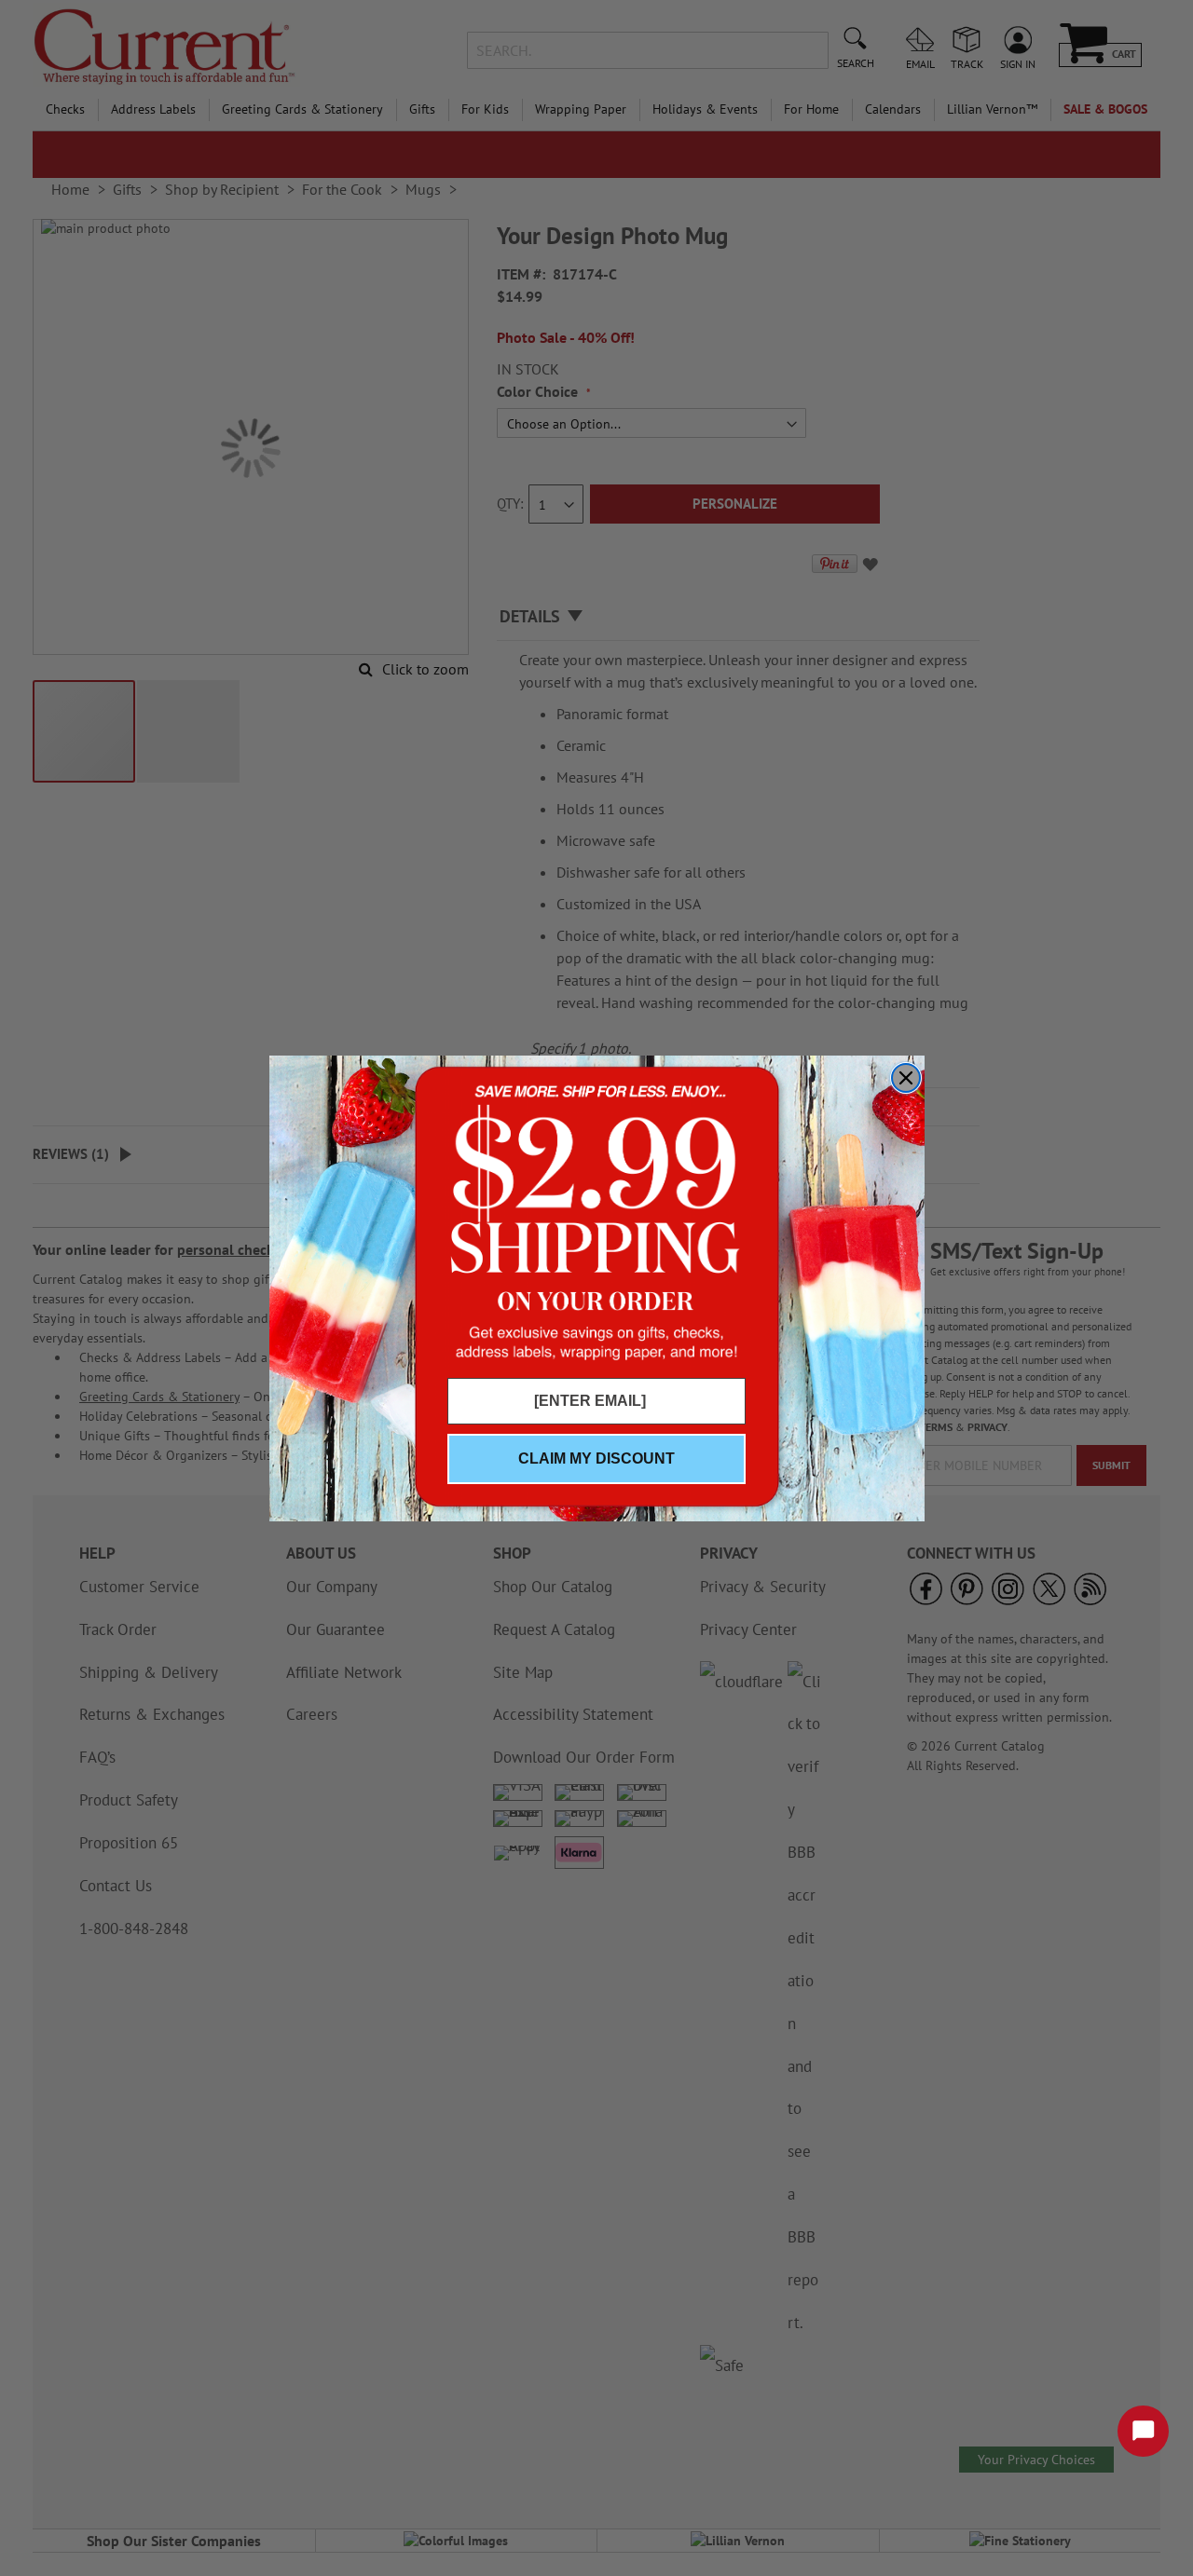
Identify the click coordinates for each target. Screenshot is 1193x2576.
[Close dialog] (906, 1078)
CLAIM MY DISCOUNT (596, 1458)
